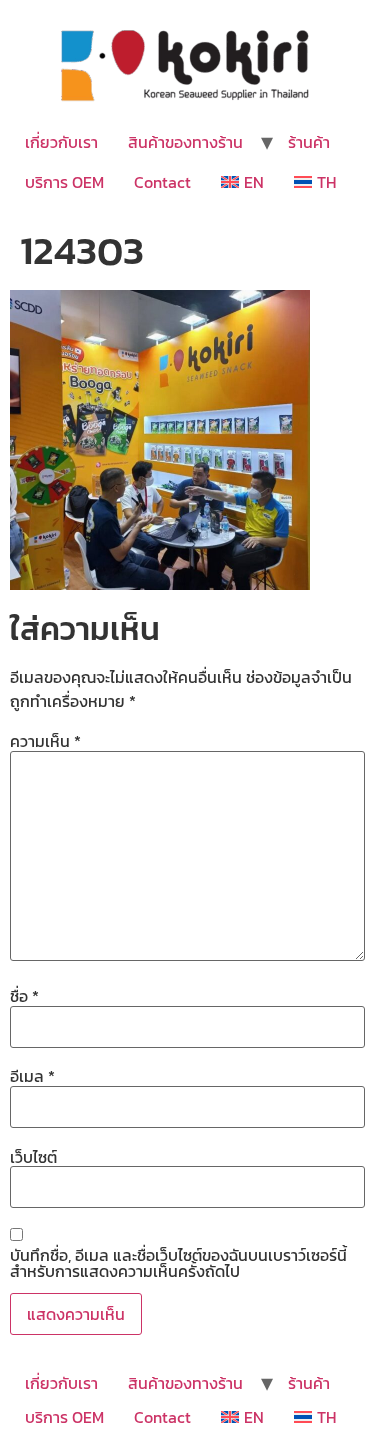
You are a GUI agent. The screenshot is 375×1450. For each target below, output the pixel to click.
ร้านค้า (309, 142)
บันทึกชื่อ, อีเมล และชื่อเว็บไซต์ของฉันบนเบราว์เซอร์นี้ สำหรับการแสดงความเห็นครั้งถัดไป (178, 1263)
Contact (162, 182)
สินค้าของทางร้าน (185, 142)
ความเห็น (45, 741)
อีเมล (32, 1076)
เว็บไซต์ (33, 1157)
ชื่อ (24, 996)
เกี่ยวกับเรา (61, 142)
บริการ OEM (64, 182)
